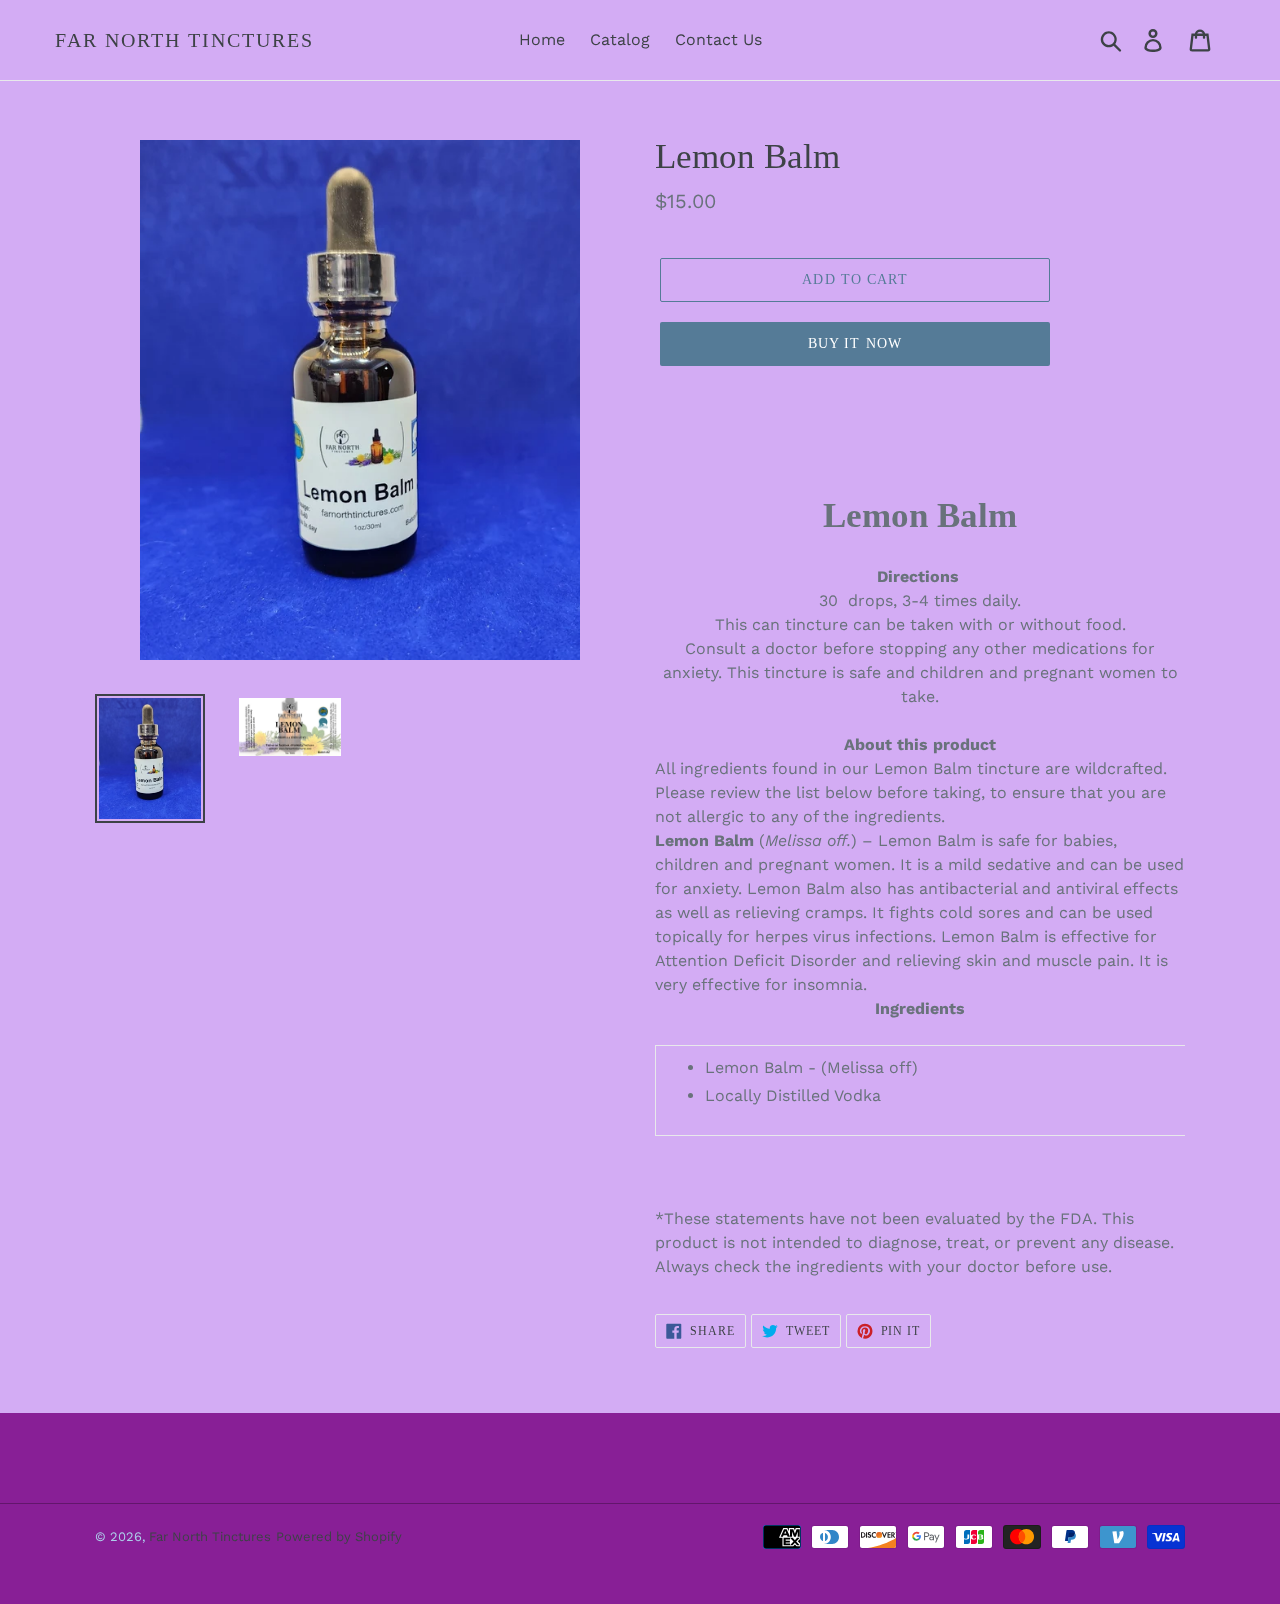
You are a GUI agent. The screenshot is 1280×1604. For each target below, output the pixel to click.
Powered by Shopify (339, 1536)
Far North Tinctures (184, 40)
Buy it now (855, 343)
